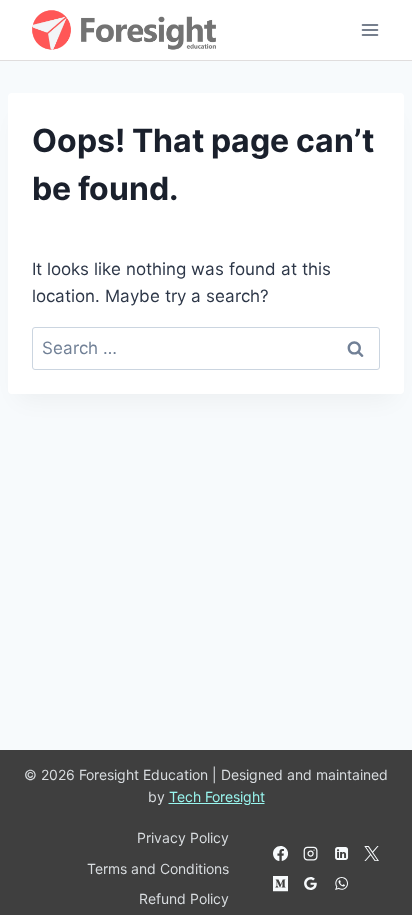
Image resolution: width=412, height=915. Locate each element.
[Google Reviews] (311, 884)
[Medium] (281, 884)
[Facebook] (281, 854)
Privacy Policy (183, 837)
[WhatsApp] (341, 884)
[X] (371, 854)
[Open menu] (369, 29)
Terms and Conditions (158, 868)
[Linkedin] (341, 854)
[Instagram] (311, 854)
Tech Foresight (217, 796)
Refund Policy (184, 898)
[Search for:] (206, 348)
